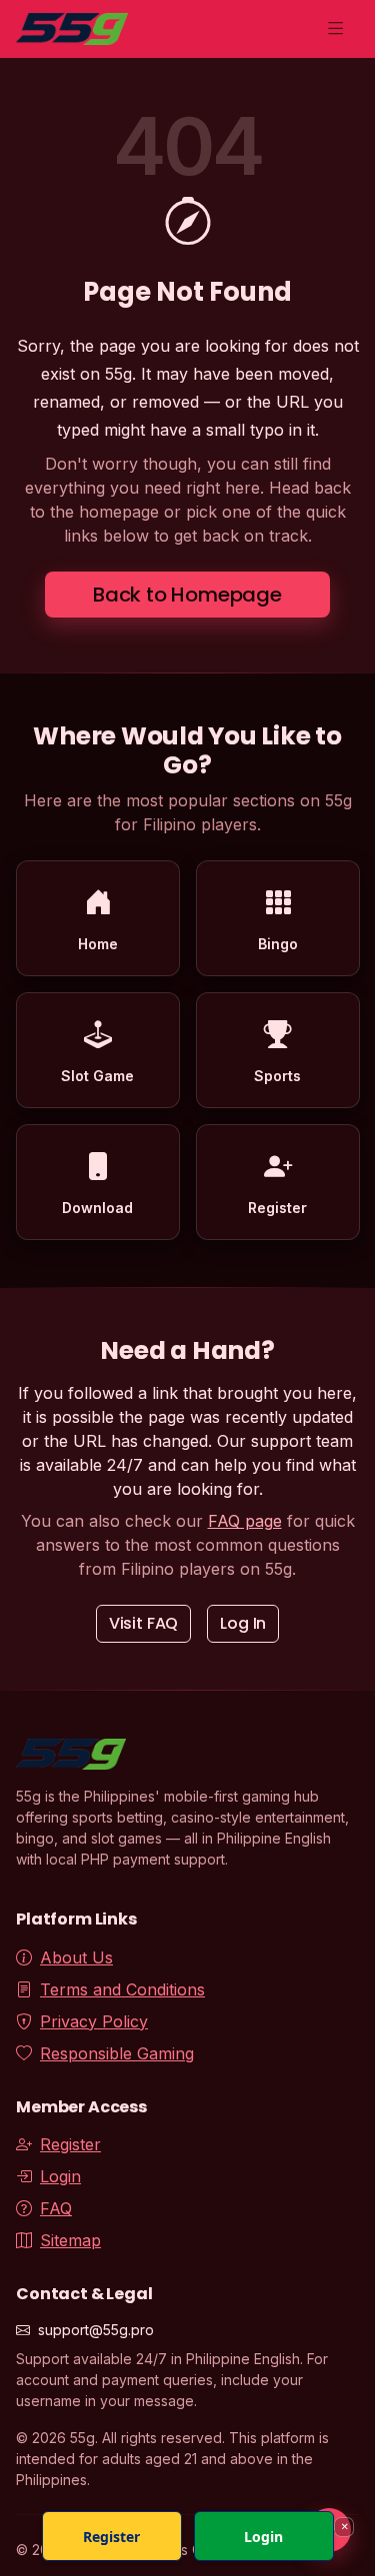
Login (60, 2176)
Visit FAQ (144, 1623)
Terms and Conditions (122, 1989)
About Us (76, 1957)
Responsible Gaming (117, 2053)
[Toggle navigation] (336, 29)
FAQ (56, 2208)
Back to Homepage (187, 595)
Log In (243, 1623)
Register (70, 2144)
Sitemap (70, 2240)
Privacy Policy (94, 2021)
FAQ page (245, 1521)
